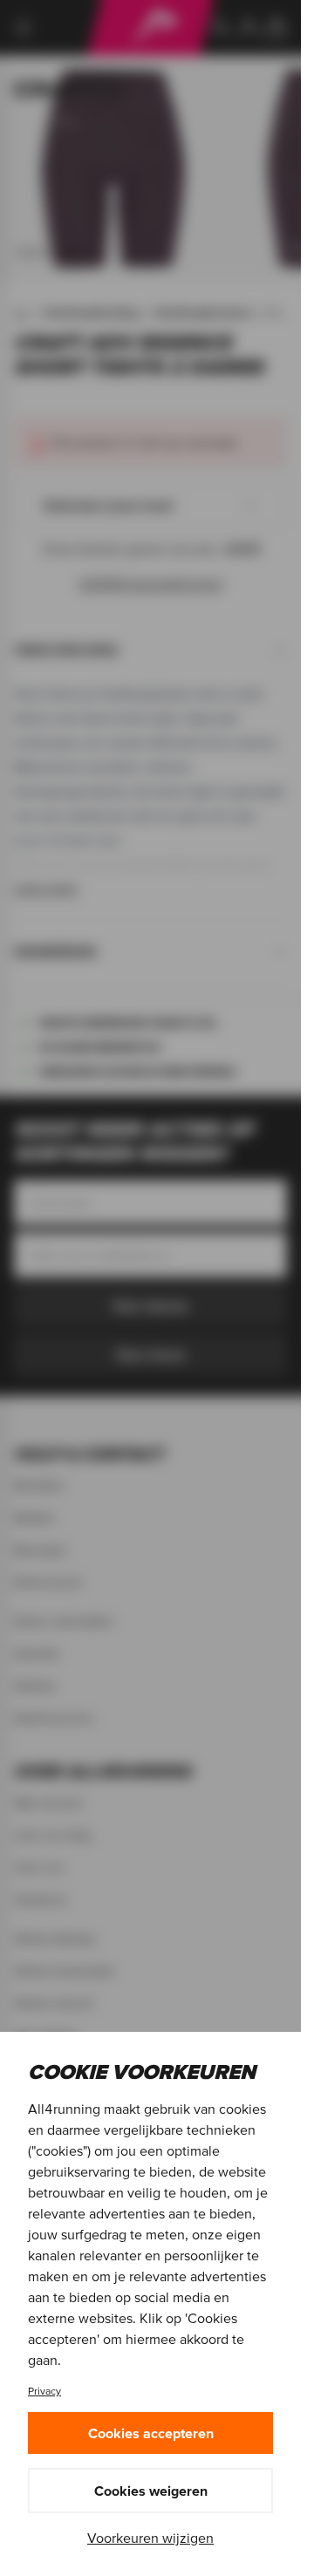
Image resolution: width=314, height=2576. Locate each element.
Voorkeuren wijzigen (150, 2538)
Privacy (44, 2391)
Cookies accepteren (151, 2433)
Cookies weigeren (151, 2491)
